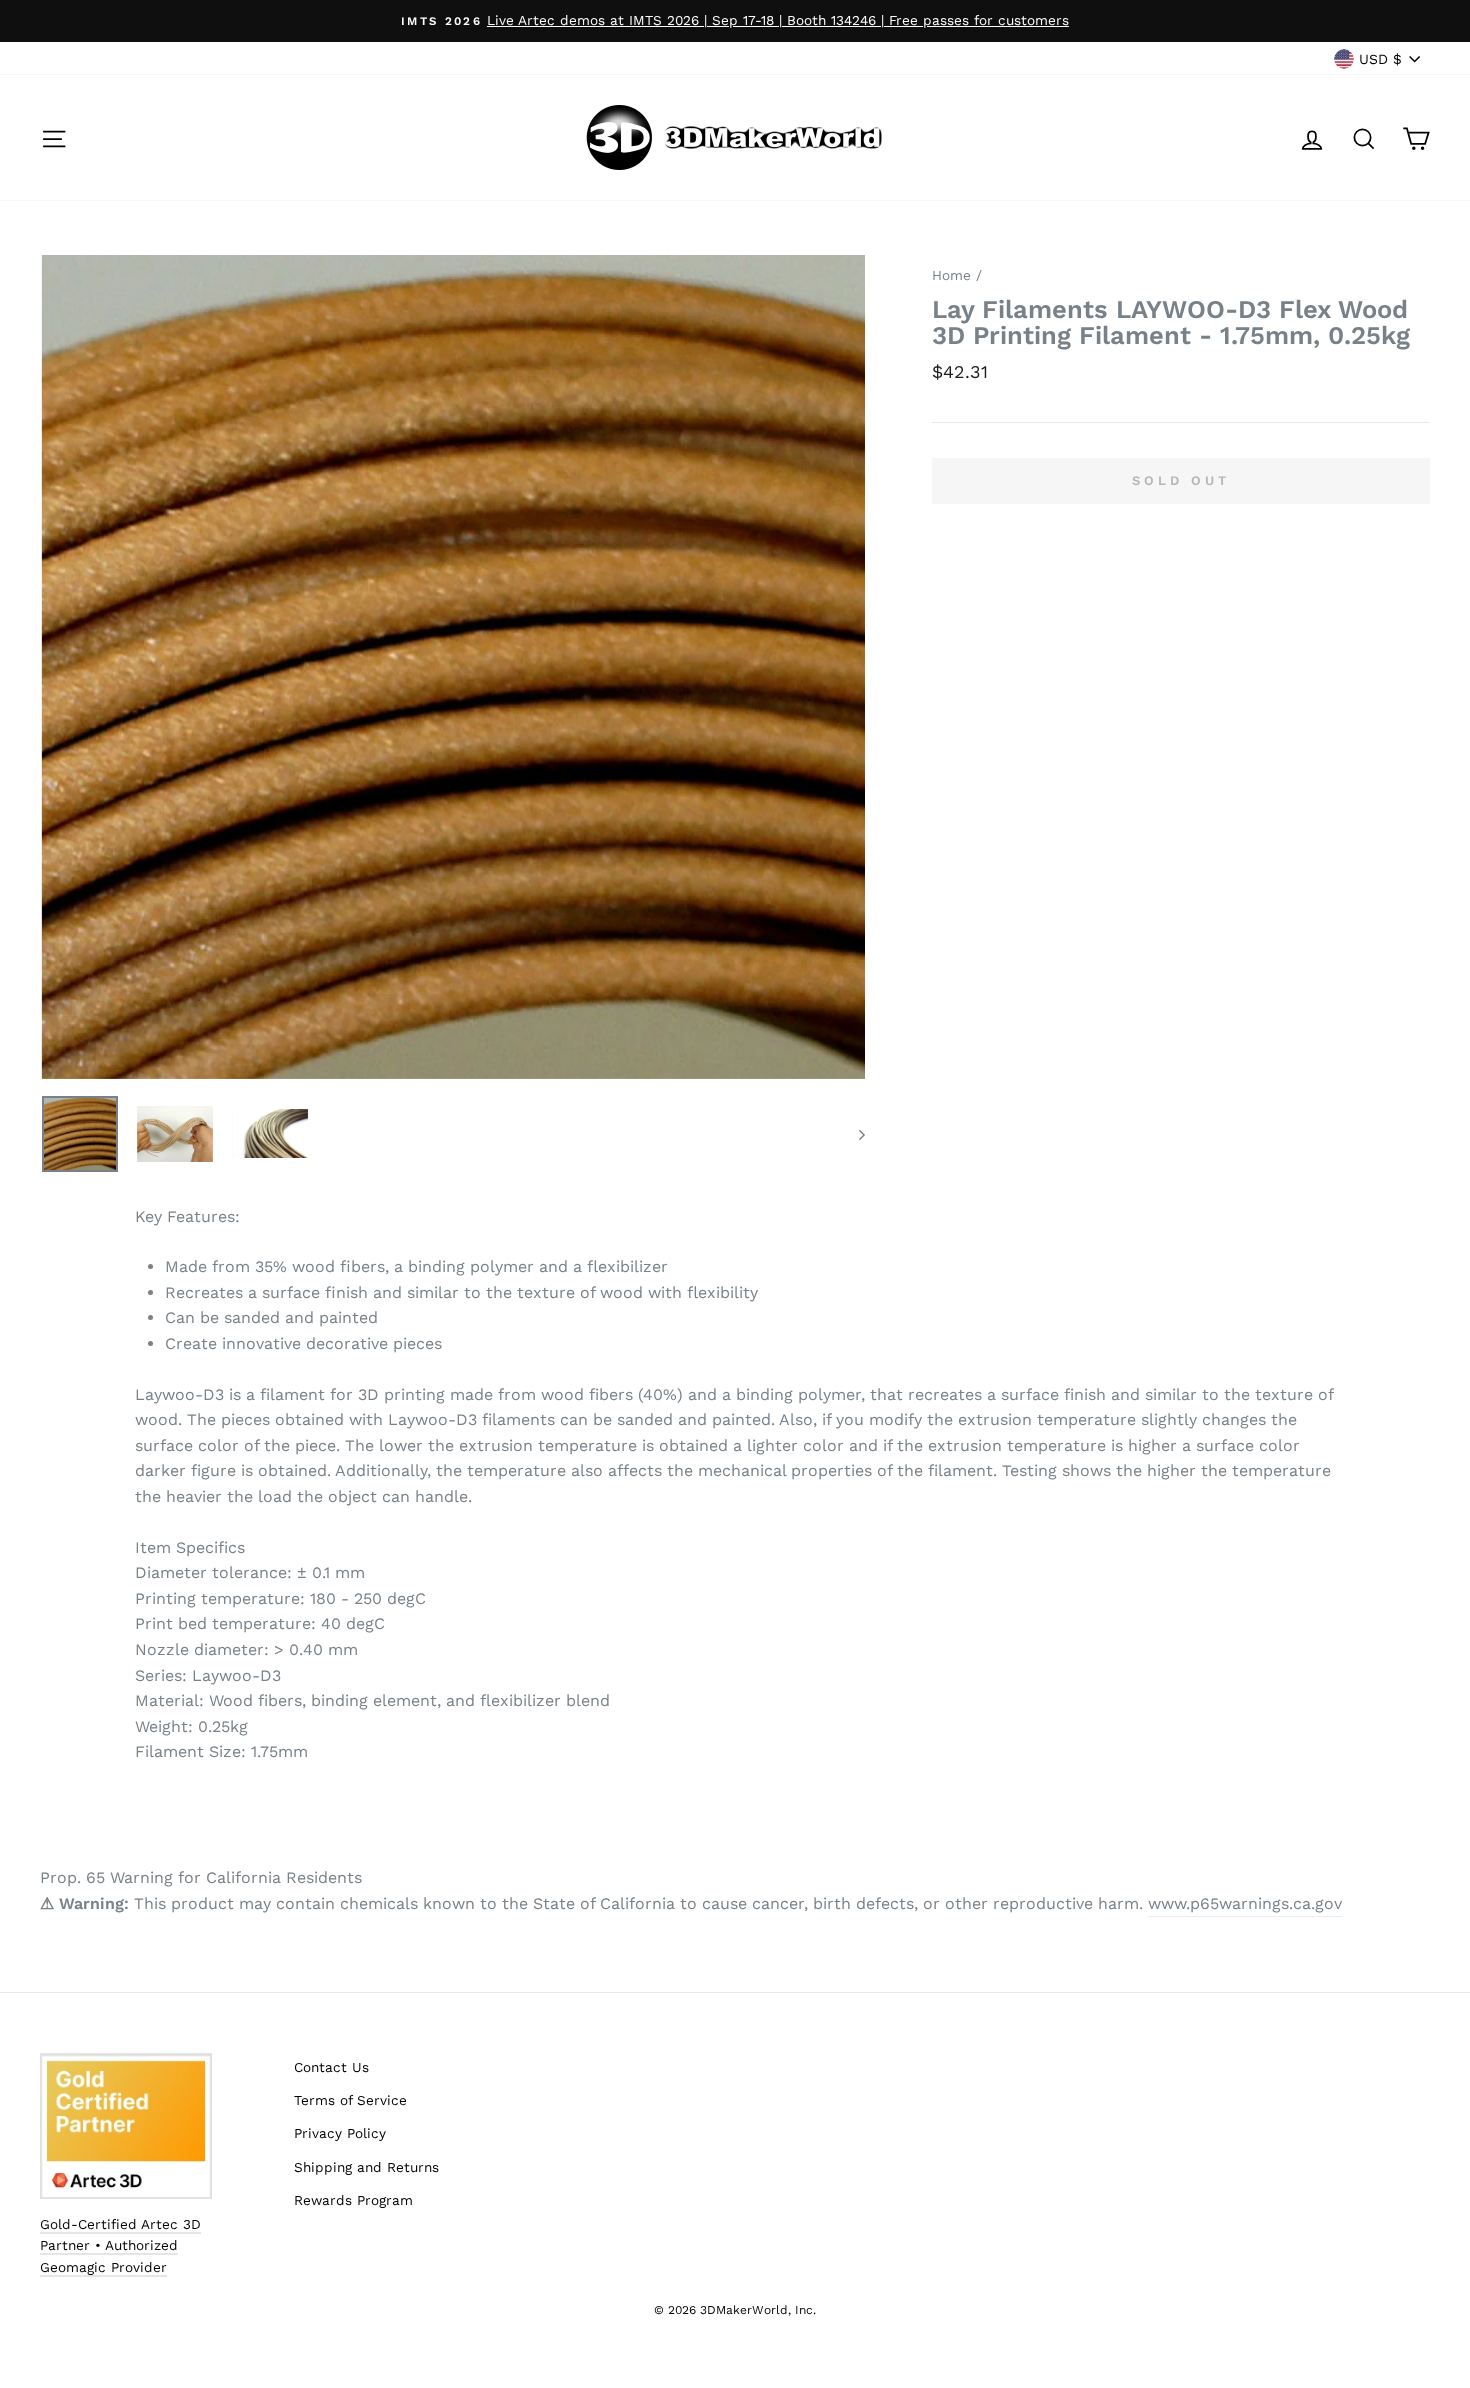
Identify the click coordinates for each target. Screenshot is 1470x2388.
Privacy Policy (340, 2133)
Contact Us (331, 2067)
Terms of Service (350, 2100)
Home (951, 275)
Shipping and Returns (366, 2167)
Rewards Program (353, 2200)
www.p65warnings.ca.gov (1245, 1903)
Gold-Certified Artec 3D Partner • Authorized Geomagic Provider (120, 2246)
